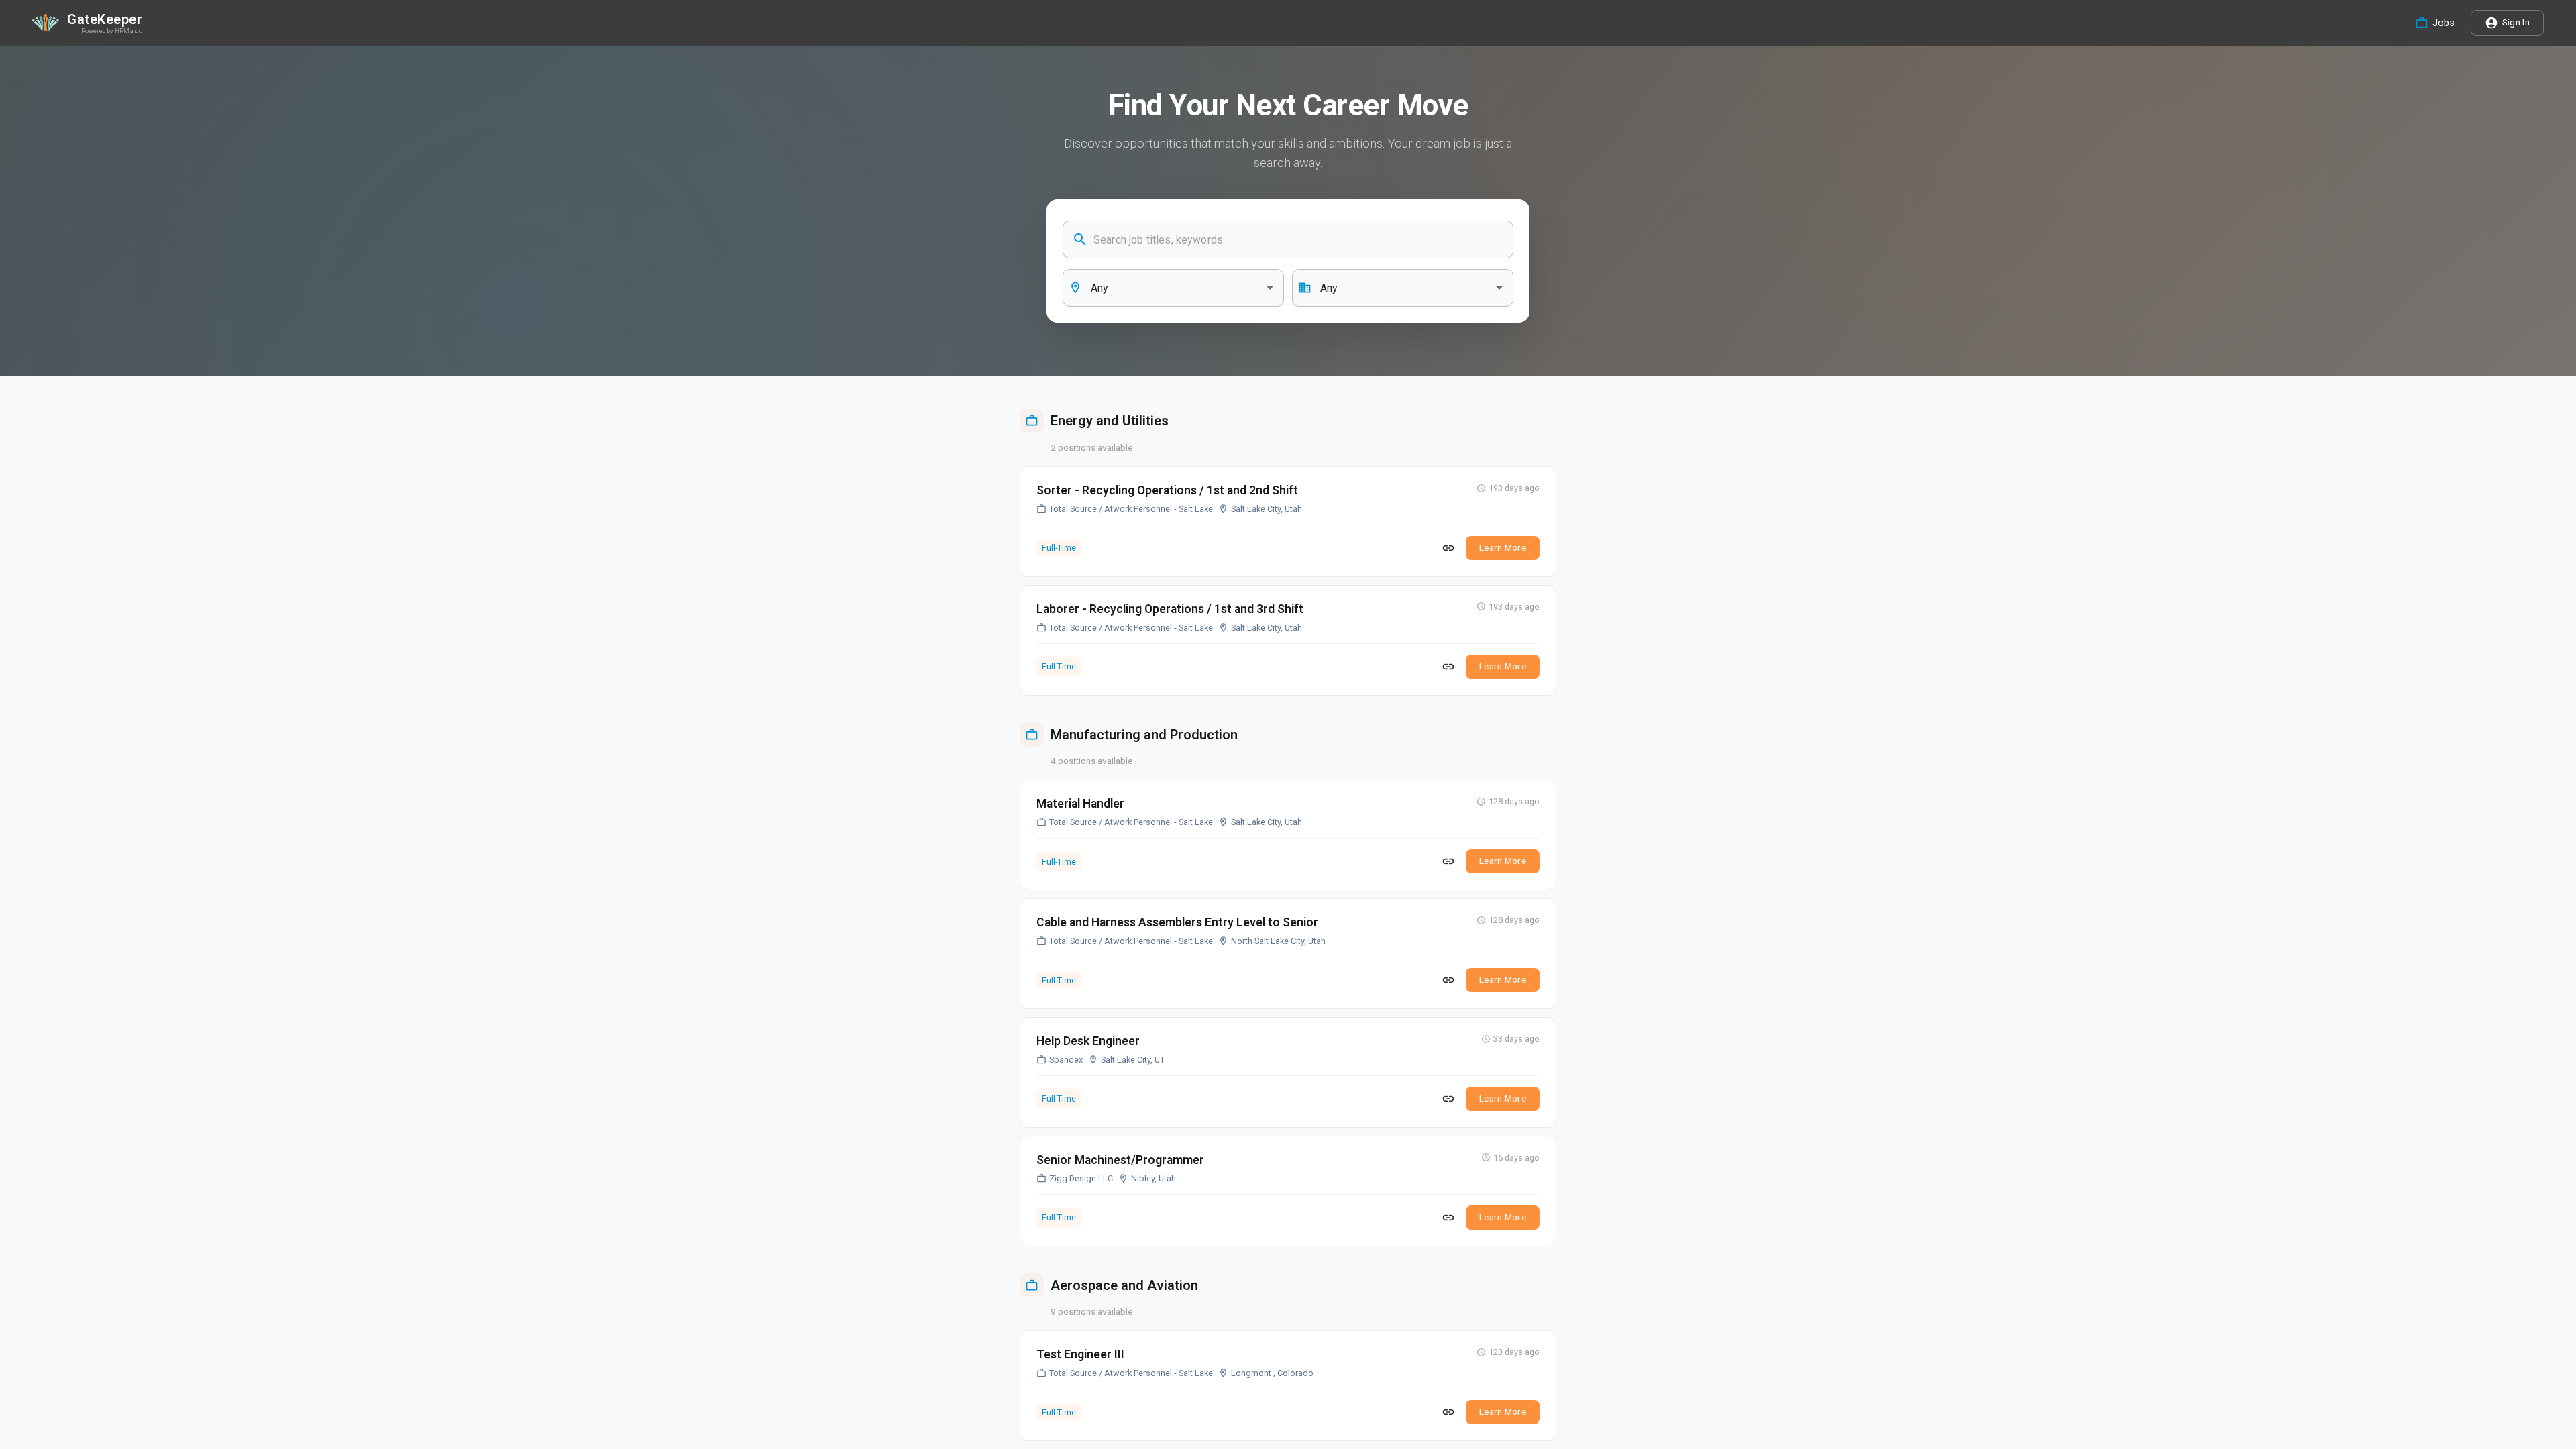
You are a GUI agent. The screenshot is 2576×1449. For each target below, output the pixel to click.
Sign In (2516, 22)
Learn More (1503, 547)
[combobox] (1173, 288)
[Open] (1270, 288)
